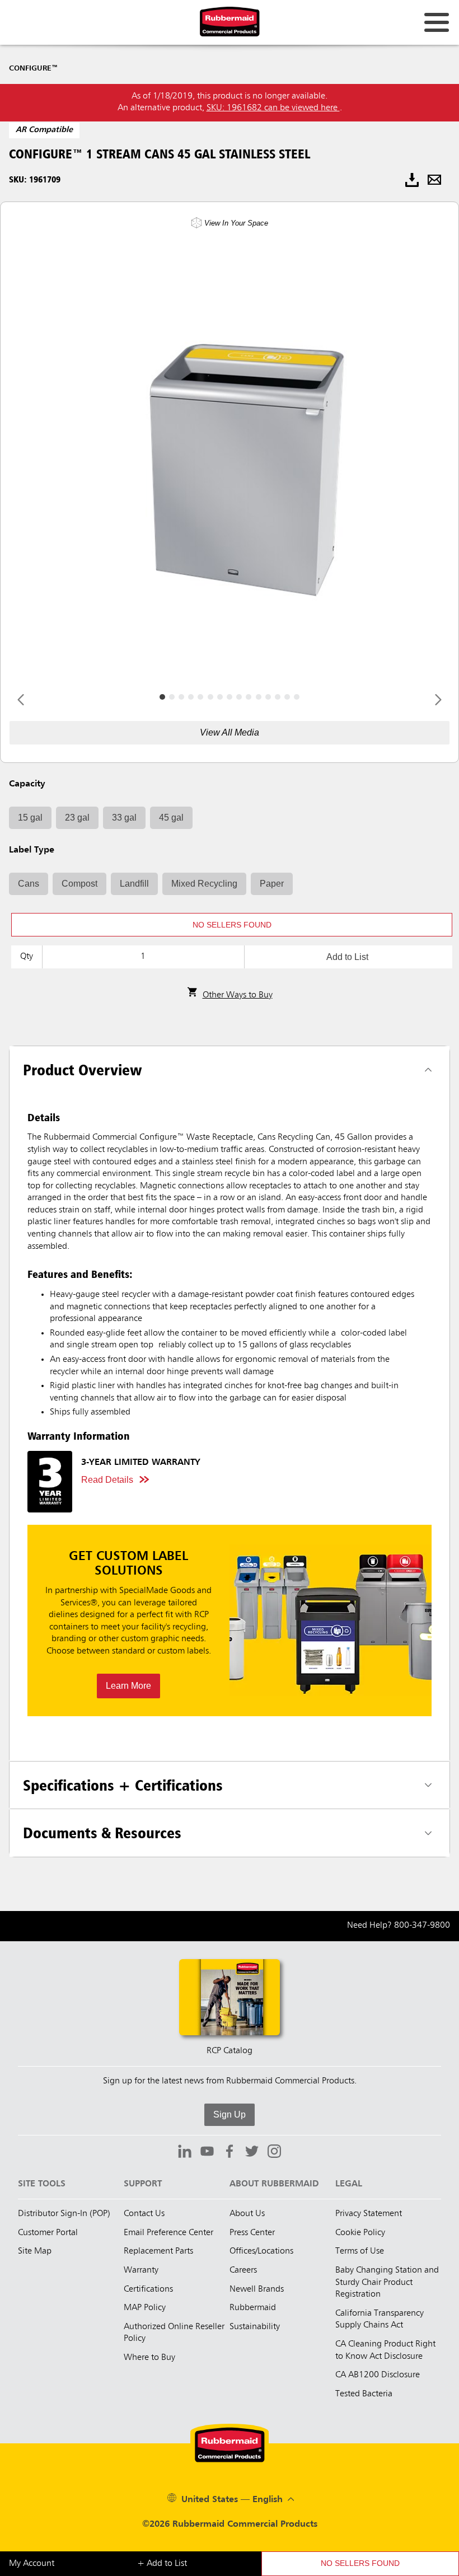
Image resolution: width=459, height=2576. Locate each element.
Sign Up (230, 2114)
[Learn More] (230, 1620)
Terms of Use (360, 2251)
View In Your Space (236, 223)
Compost (79, 884)
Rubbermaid (253, 2308)
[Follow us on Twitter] (252, 2153)
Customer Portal (48, 2233)
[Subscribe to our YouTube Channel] (207, 2153)
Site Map (35, 2251)
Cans (29, 884)
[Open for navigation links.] (437, 22)
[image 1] (172, 697)
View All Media (230, 732)
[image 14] (297, 697)
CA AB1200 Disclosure (378, 2375)
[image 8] (239, 697)
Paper (272, 884)
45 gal (171, 818)
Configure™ (33, 68)
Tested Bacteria (364, 2394)
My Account (32, 2564)
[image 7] (230, 697)
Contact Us (144, 2214)
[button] (232, 925)
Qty (27, 957)
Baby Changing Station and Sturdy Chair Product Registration (387, 2282)
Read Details (107, 1480)
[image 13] (287, 697)
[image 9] (249, 697)
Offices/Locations (261, 2251)
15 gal (30, 818)
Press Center (252, 2233)
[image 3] (191, 697)
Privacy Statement (369, 2214)
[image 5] (210, 697)
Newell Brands (257, 2289)
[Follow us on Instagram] (274, 2153)
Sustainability (255, 2327)
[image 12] (278, 697)
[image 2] (181, 697)
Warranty (141, 2270)
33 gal (124, 818)
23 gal (77, 818)
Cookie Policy (360, 2233)
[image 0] (162, 697)
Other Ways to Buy (238, 995)
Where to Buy (149, 2358)
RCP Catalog (230, 2051)
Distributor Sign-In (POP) (64, 2214)
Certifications (148, 2289)
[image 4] (200, 697)
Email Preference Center (168, 2233)
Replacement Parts (158, 2251)
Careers (243, 2270)
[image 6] (220, 697)
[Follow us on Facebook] (230, 2153)
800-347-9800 (422, 1926)
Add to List (347, 957)
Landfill (134, 884)
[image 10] (259, 697)
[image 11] (268, 697)
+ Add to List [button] (162, 2564)
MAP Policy (145, 2308)
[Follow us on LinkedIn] (185, 2153)
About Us (247, 2214)
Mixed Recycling (204, 884)
